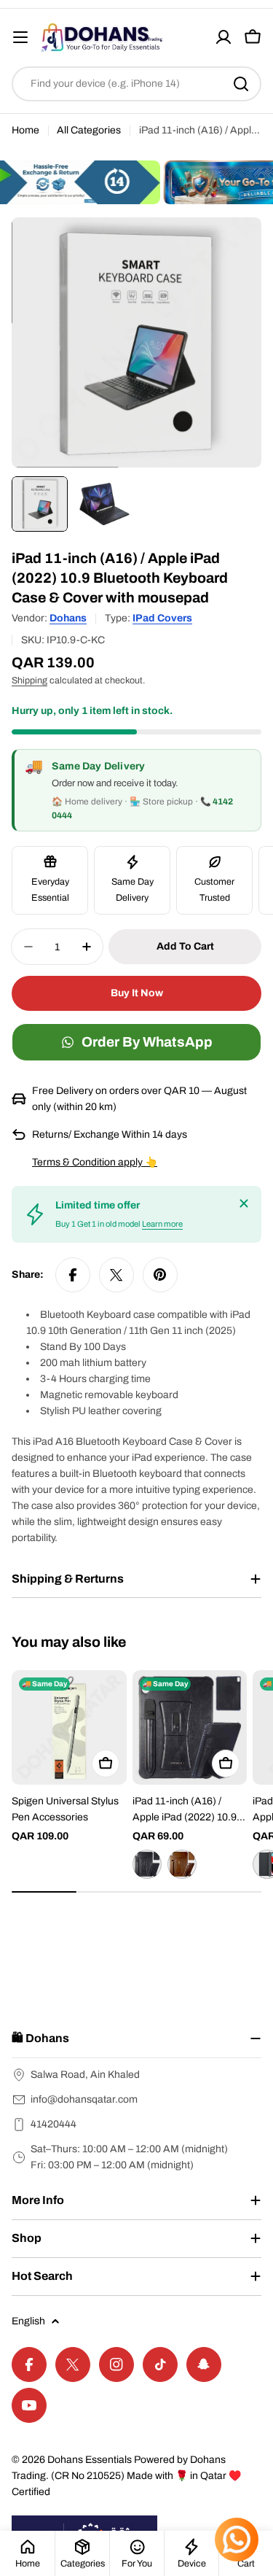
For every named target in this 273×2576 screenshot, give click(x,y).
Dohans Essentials (90, 2460)
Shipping (29, 680)
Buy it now (137, 993)
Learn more (162, 1224)
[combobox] (136, 84)
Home (25, 130)
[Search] (241, 84)
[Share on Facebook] (73, 1275)
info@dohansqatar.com (84, 2099)
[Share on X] (116, 1275)
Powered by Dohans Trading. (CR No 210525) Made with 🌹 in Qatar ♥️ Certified (126, 2476)
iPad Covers (162, 618)
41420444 (54, 2124)
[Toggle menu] (20, 37)
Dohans (68, 618)
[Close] (244, 1203)
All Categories (89, 130)
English (28, 2321)
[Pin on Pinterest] (160, 1275)
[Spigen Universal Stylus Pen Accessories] (69, 1728)
